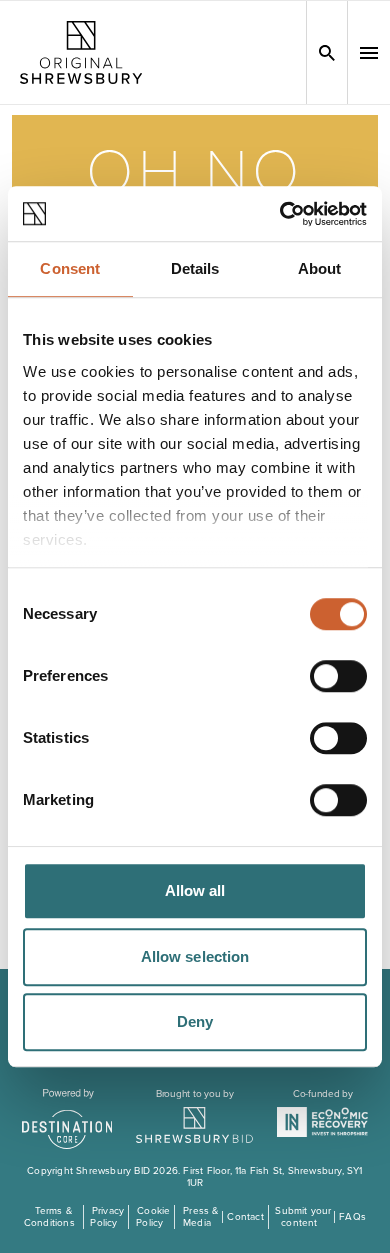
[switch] (338, 676)
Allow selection (195, 956)
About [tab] (320, 268)
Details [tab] (195, 268)
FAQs (352, 1217)
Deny (195, 1021)
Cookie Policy (153, 1217)
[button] (369, 53)
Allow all (195, 890)
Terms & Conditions (49, 1217)
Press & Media (200, 1217)
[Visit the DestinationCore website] (67, 1119)
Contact (245, 1217)
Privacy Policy (107, 1217)
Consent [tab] (70, 268)
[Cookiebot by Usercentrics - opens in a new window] (280, 214)
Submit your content (303, 1217)
